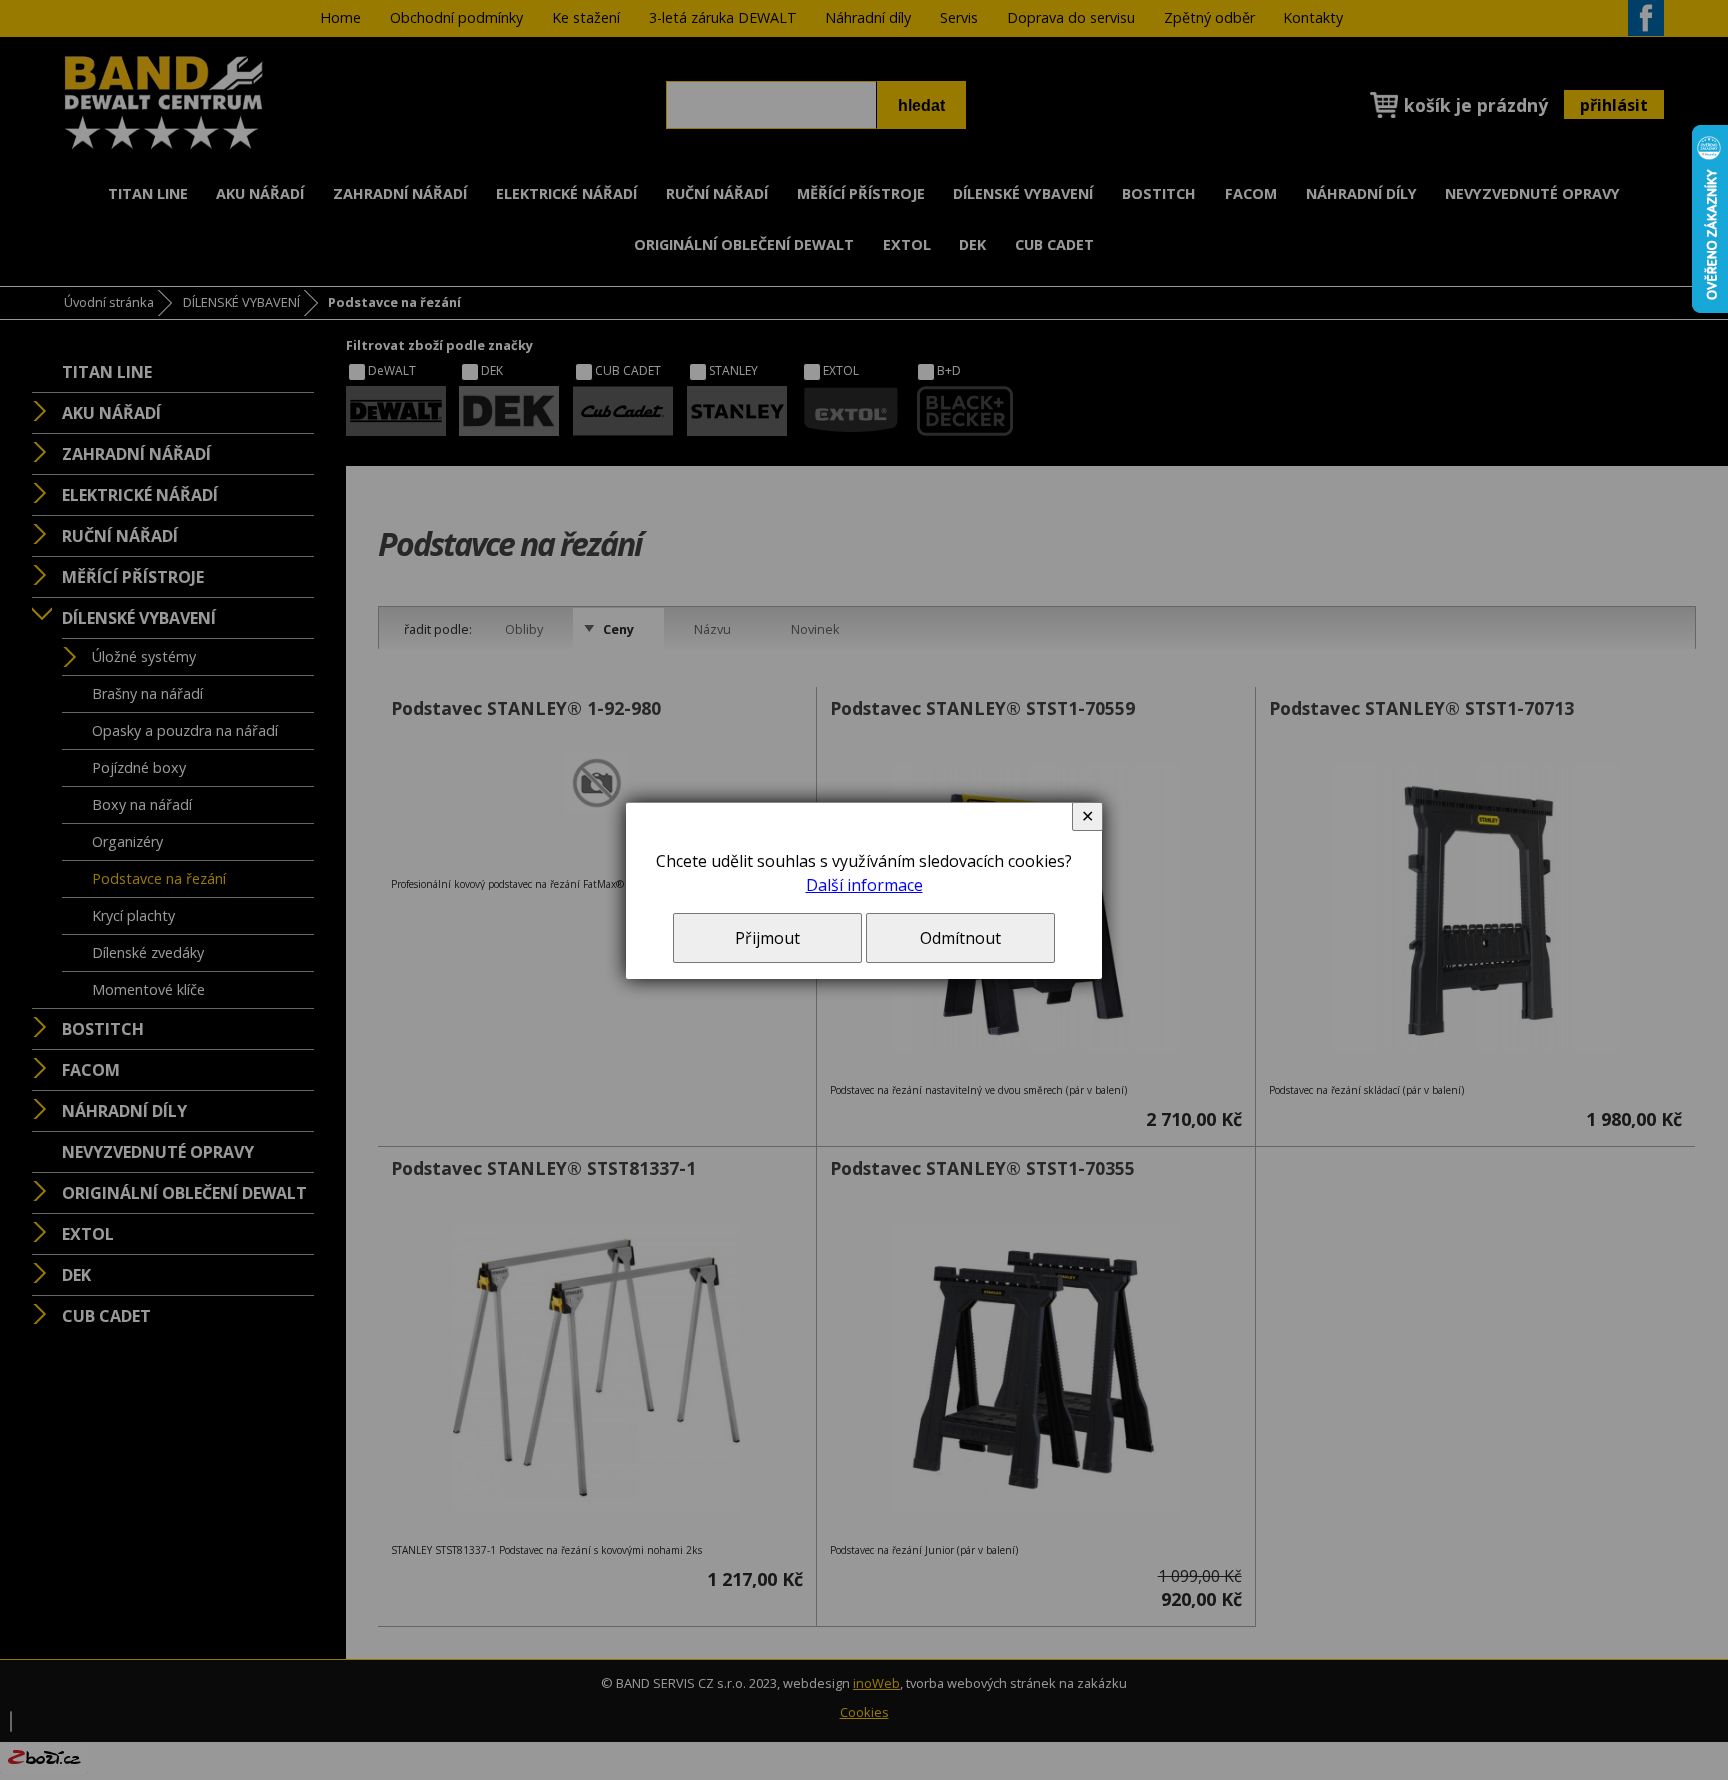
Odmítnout (960, 938)
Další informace (864, 885)
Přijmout (767, 938)
